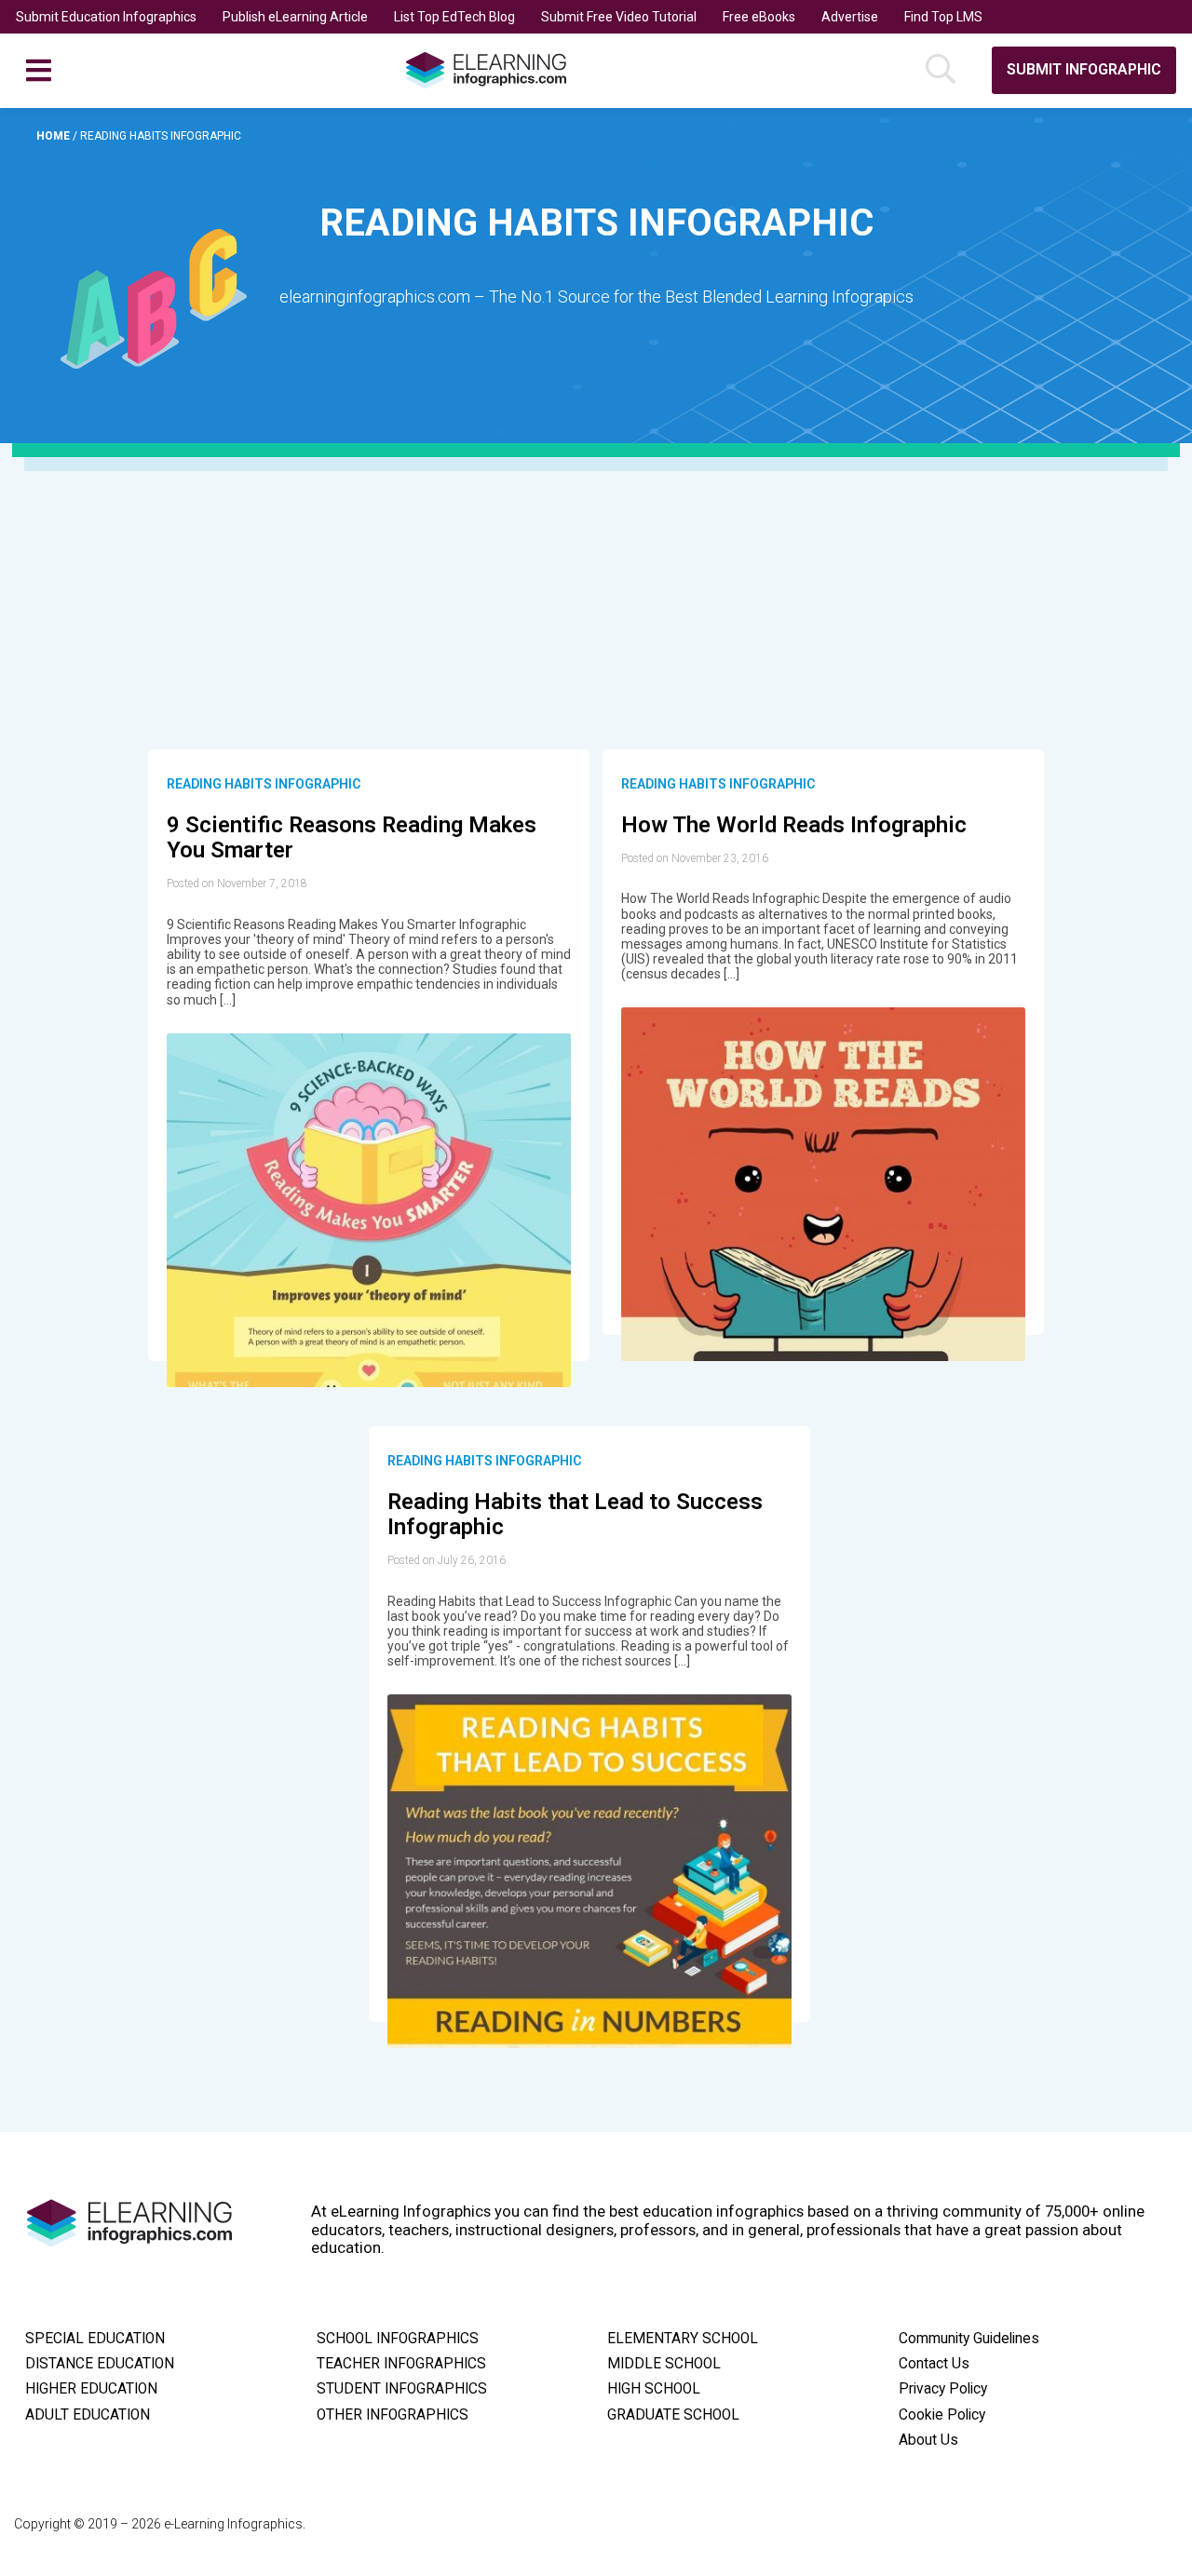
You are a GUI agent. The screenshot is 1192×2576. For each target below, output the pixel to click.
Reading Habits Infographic (264, 784)
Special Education (95, 2339)
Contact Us (934, 2364)
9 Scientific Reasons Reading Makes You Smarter (352, 838)
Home (54, 136)
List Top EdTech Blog (454, 17)
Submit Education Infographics (106, 17)
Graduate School (673, 2415)
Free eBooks (759, 17)
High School (654, 2389)
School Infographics (398, 2339)
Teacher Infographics (401, 2364)
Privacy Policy (943, 2389)
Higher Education (91, 2389)
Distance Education (100, 2364)
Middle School (664, 2364)
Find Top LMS (943, 17)
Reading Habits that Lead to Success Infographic (575, 1515)
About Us (928, 2440)
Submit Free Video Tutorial (619, 17)
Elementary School (683, 2339)
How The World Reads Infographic (794, 825)
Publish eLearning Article (295, 17)
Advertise (850, 17)
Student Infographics (402, 2389)
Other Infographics (393, 2415)
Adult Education (88, 2415)
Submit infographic (1084, 69)
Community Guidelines (969, 2339)
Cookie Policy (942, 2415)
